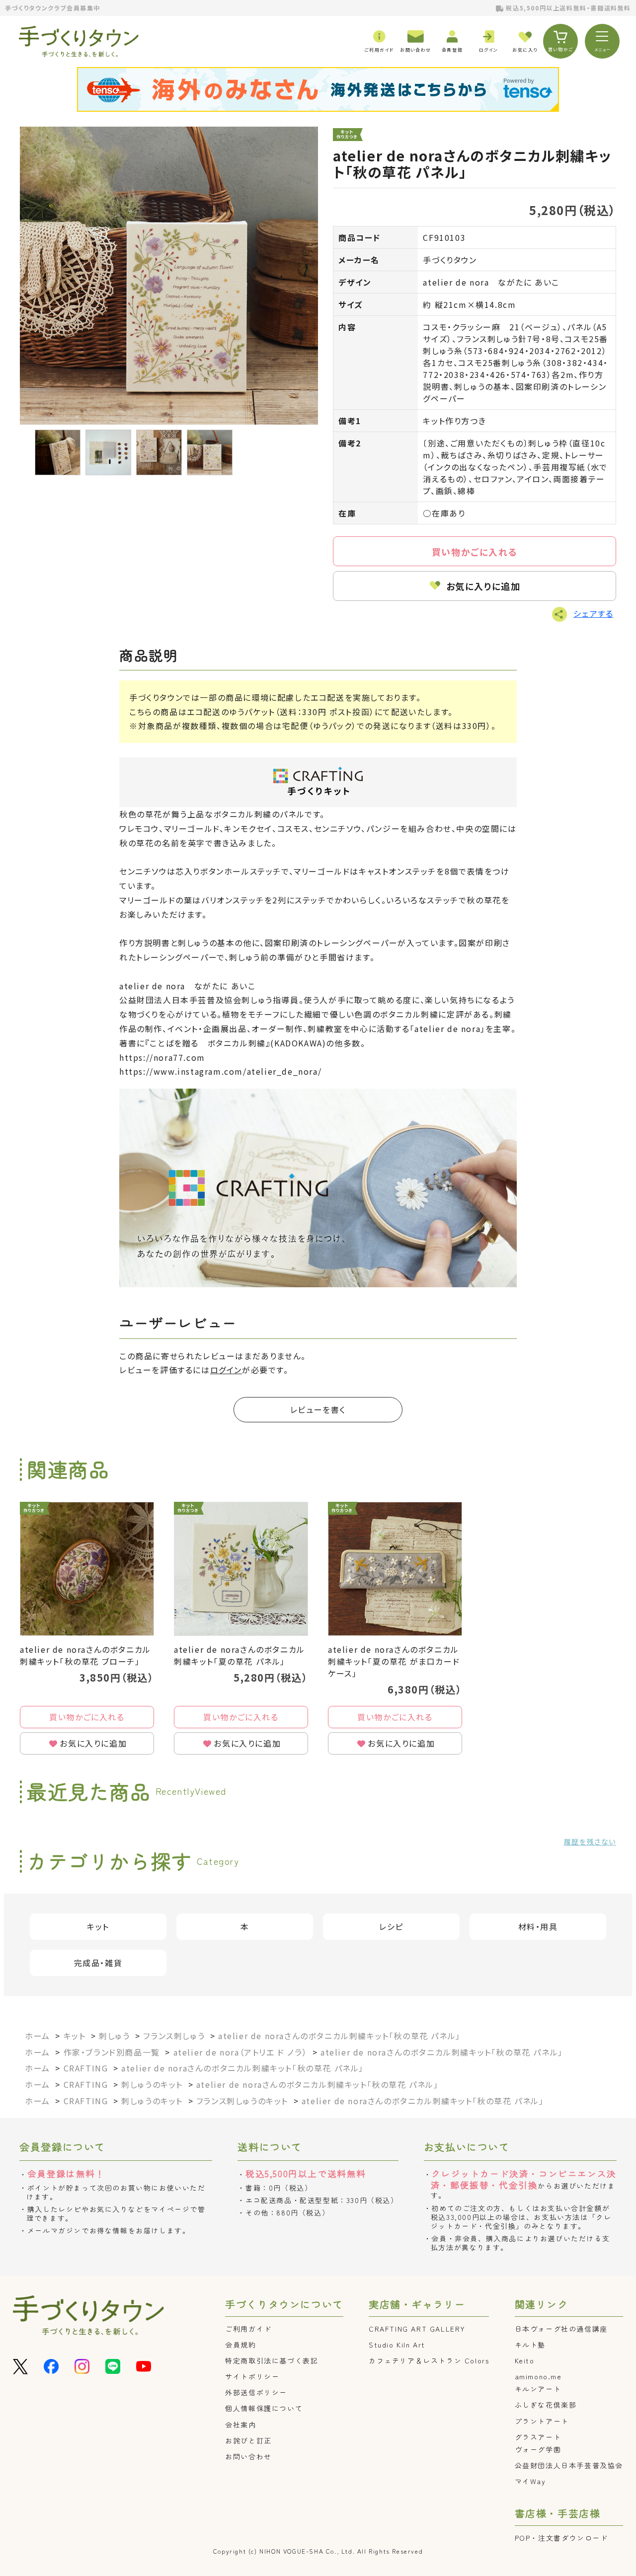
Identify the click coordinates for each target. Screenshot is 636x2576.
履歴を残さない (590, 1841)
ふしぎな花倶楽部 (546, 2405)
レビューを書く (318, 1409)
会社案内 (240, 2425)
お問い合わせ (248, 2456)
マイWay (530, 2481)
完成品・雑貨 (98, 1963)
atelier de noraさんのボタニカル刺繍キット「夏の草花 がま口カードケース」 (394, 1661)
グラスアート (538, 2437)
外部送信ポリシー (256, 2392)
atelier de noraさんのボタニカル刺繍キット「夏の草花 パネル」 (239, 1655)
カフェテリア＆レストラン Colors (429, 2360)
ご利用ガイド (248, 2329)
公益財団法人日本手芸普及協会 (569, 2465)
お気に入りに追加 (483, 586)
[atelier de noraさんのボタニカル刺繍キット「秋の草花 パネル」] (169, 276)
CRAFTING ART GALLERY (417, 2329)
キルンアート (538, 2389)
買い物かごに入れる (475, 552)
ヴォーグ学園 (538, 2449)
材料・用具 (538, 1926)
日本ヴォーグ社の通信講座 (561, 2329)
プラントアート (542, 2421)
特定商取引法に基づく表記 (272, 2360)
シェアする (593, 613)
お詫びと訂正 (248, 2440)
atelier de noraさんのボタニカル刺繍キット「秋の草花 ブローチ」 (85, 1655)
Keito (525, 2360)
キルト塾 (530, 2345)
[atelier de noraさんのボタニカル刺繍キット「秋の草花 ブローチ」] (87, 1569)
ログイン (226, 1370)
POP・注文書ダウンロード (561, 2538)
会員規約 (240, 2345)
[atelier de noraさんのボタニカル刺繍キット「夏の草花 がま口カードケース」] (395, 1569)
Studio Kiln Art (397, 2345)
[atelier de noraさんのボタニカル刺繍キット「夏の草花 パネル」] (241, 1569)
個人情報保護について (264, 2408)
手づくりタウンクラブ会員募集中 (53, 8)
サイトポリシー (252, 2376)
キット (98, 1926)
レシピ (391, 1926)
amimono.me (538, 2376)
